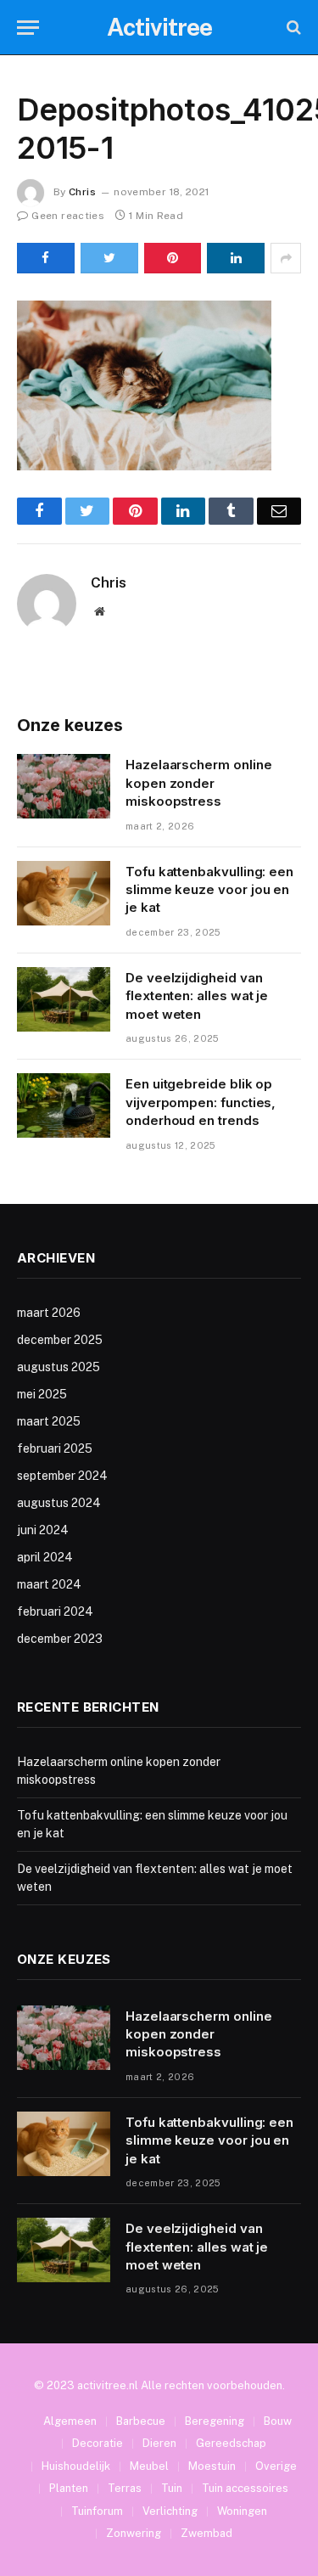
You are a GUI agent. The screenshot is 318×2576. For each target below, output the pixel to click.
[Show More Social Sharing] (286, 258)
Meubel (149, 2466)
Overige (276, 2466)
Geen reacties (68, 216)
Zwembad (206, 2533)
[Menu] (28, 28)
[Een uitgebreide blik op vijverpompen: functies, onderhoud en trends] (64, 1105)
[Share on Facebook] (46, 258)
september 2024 (62, 1476)
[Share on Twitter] (109, 258)
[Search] (292, 28)
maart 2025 (49, 1421)
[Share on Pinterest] (173, 258)
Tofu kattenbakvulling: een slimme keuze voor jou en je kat (209, 890)
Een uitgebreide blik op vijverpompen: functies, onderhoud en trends (201, 1102)
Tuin (172, 2488)
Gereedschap (231, 2443)
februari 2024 (55, 1611)
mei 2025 (42, 1394)
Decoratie (98, 2443)
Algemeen (70, 2421)
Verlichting (170, 2511)
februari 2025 (55, 1448)
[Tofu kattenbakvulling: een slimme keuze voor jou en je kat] (64, 893)
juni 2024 (43, 1530)
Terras (125, 2488)
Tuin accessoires (245, 2488)
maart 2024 (49, 1584)
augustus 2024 (59, 1503)
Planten (69, 2488)
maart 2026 (49, 1313)
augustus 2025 (59, 1367)
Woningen (242, 2511)
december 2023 (60, 1639)
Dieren (159, 2443)
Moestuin (212, 2466)
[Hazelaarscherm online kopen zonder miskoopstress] (64, 786)
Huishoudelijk (76, 2466)
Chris (82, 192)
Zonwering (134, 2533)
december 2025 (60, 1340)
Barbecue (141, 2421)
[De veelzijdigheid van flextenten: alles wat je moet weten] (64, 999)
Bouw (278, 2421)
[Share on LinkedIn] (236, 258)
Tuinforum (97, 2511)
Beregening (215, 2421)
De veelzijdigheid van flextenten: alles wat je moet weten (197, 996)
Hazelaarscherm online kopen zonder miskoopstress (198, 783)
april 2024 (45, 1557)
